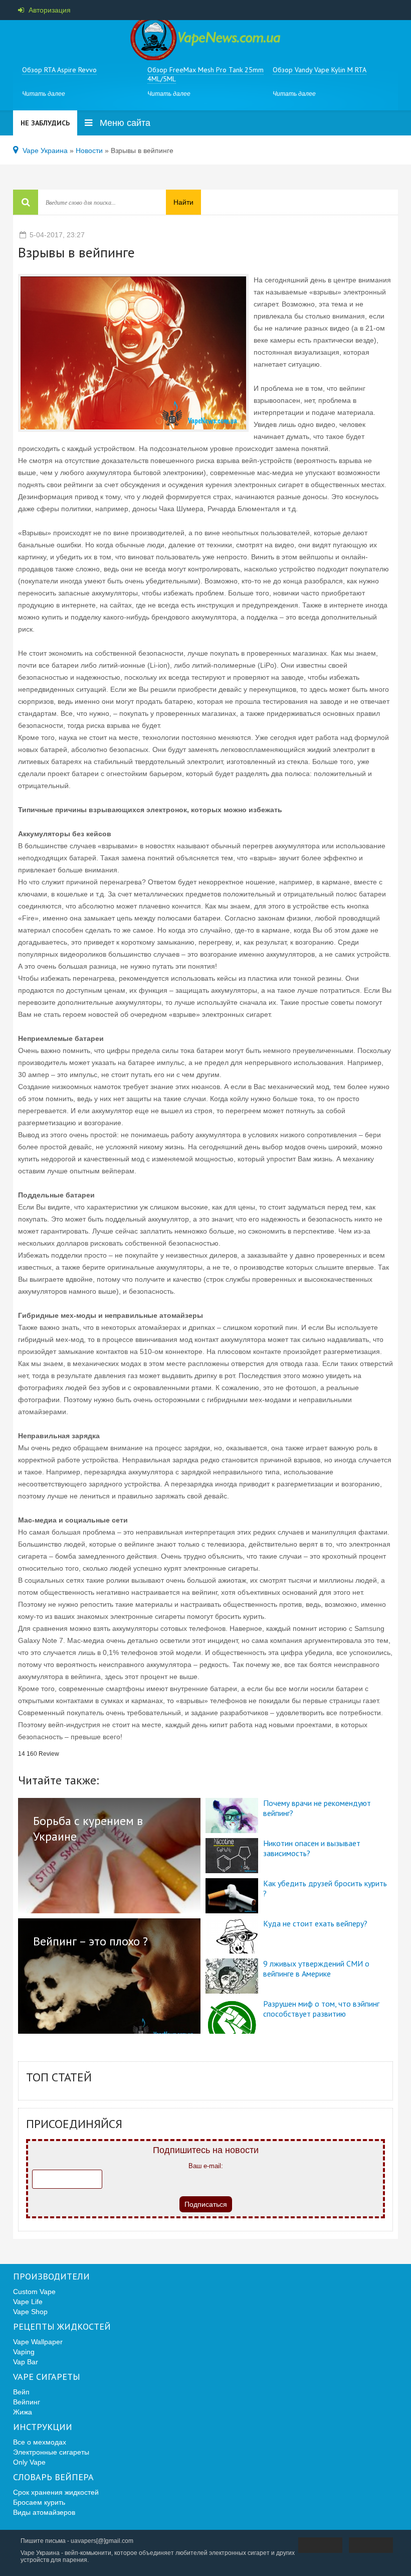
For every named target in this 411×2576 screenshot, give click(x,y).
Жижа (23, 2412)
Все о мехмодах (40, 2442)
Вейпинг (27, 2402)
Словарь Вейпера (53, 2477)
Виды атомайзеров (44, 2512)
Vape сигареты (47, 2377)
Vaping (24, 2352)
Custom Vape (34, 2292)
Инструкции (43, 2427)
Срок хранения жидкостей (56, 2492)
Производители (51, 2277)
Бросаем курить (39, 2502)
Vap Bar (26, 2362)
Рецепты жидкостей (62, 2327)
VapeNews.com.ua (205, 40)
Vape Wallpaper (38, 2342)
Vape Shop (30, 2312)
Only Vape (29, 2462)
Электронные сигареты (51, 2452)
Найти (183, 202)
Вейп (21, 2392)
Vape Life (28, 2302)
